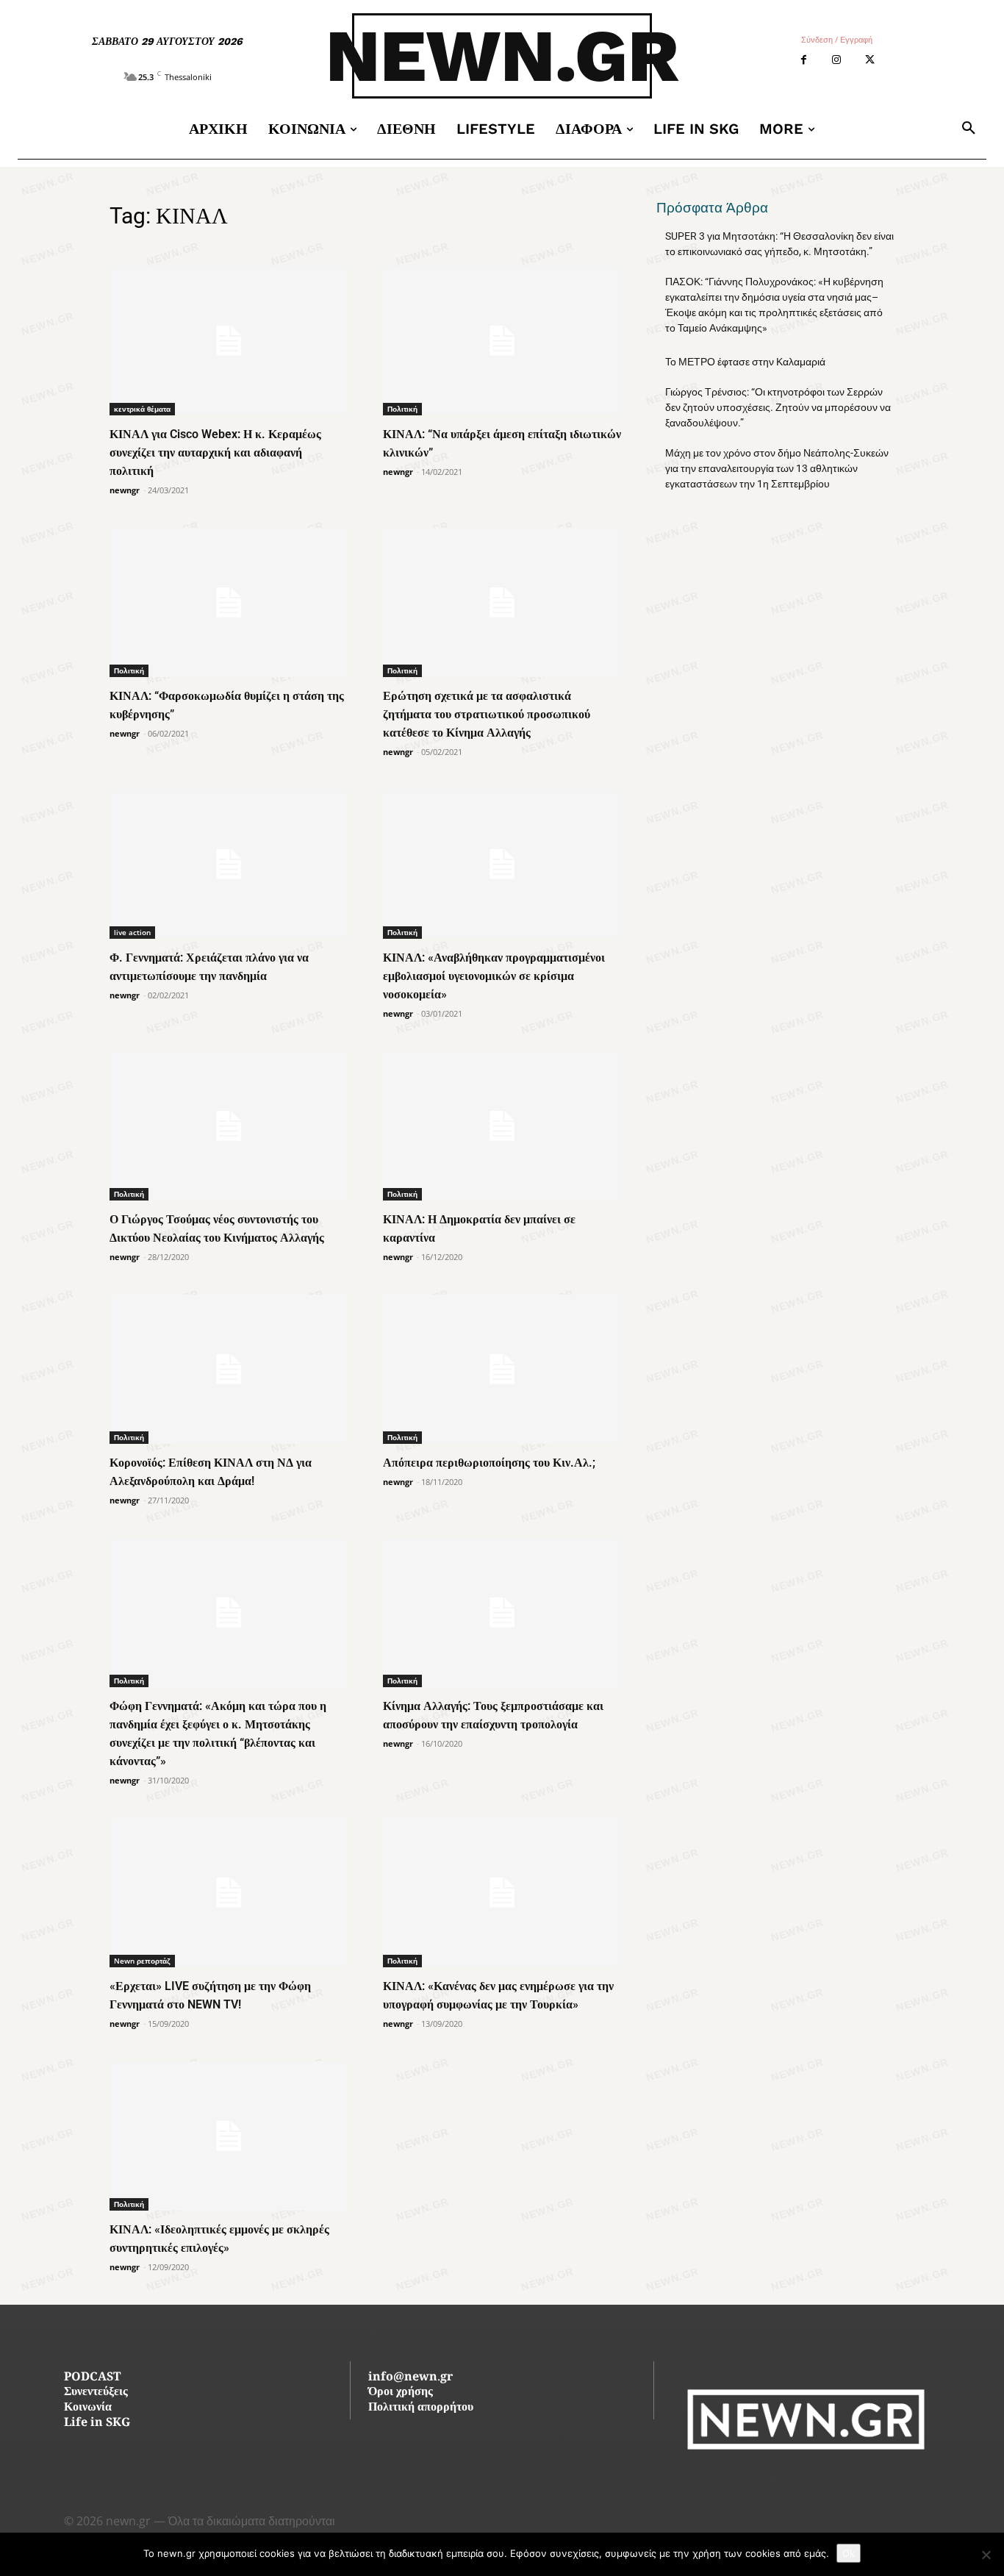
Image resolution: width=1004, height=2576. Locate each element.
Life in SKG (97, 2423)
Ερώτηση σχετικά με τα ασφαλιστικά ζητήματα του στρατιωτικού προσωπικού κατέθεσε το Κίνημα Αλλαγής (487, 714)
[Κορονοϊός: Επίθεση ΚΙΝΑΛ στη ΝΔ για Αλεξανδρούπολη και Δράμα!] (229, 1369)
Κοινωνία (88, 2408)
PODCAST (92, 2378)
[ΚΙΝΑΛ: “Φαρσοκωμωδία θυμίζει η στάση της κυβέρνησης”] (229, 602)
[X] (870, 60)
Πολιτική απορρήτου (421, 2408)
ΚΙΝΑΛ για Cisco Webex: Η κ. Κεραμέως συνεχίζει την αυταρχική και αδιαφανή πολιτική (215, 452)
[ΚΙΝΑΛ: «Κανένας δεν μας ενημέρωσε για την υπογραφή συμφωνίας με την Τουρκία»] (502, 1893)
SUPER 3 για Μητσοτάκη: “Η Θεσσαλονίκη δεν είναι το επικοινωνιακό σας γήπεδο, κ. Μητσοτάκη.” (779, 244)
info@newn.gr (410, 2378)
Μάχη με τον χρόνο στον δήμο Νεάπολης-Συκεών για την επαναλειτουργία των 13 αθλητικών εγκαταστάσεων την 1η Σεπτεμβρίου (777, 468)
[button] (969, 129)
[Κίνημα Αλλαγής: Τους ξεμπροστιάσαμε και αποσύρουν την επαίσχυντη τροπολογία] (502, 1613)
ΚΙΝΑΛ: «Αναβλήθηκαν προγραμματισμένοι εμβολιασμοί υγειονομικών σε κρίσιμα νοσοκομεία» (494, 976)
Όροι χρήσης (401, 2393)
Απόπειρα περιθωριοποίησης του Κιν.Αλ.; (489, 1463)
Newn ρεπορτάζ (142, 1961)
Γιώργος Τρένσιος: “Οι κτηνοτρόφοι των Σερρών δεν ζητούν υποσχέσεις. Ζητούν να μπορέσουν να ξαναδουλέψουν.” (778, 407)
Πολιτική (402, 409)
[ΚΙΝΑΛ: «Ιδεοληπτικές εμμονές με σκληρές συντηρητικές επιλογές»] (229, 2136)
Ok (849, 2553)
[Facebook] (804, 60)
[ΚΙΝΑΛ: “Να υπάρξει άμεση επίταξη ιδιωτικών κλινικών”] (502, 341)
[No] (986, 2555)
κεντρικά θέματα (142, 409)
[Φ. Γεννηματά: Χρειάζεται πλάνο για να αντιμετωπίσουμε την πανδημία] (229, 864)
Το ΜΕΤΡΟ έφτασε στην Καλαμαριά (745, 362)
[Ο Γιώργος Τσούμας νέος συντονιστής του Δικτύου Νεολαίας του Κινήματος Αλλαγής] (229, 1126)
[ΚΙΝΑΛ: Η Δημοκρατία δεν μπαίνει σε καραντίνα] (502, 1126)
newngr (125, 490)
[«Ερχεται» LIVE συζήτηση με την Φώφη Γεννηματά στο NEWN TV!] (229, 1893)
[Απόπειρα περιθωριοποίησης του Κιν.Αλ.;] (502, 1369)
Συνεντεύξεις (96, 2393)
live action (132, 932)
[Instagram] (837, 60)
